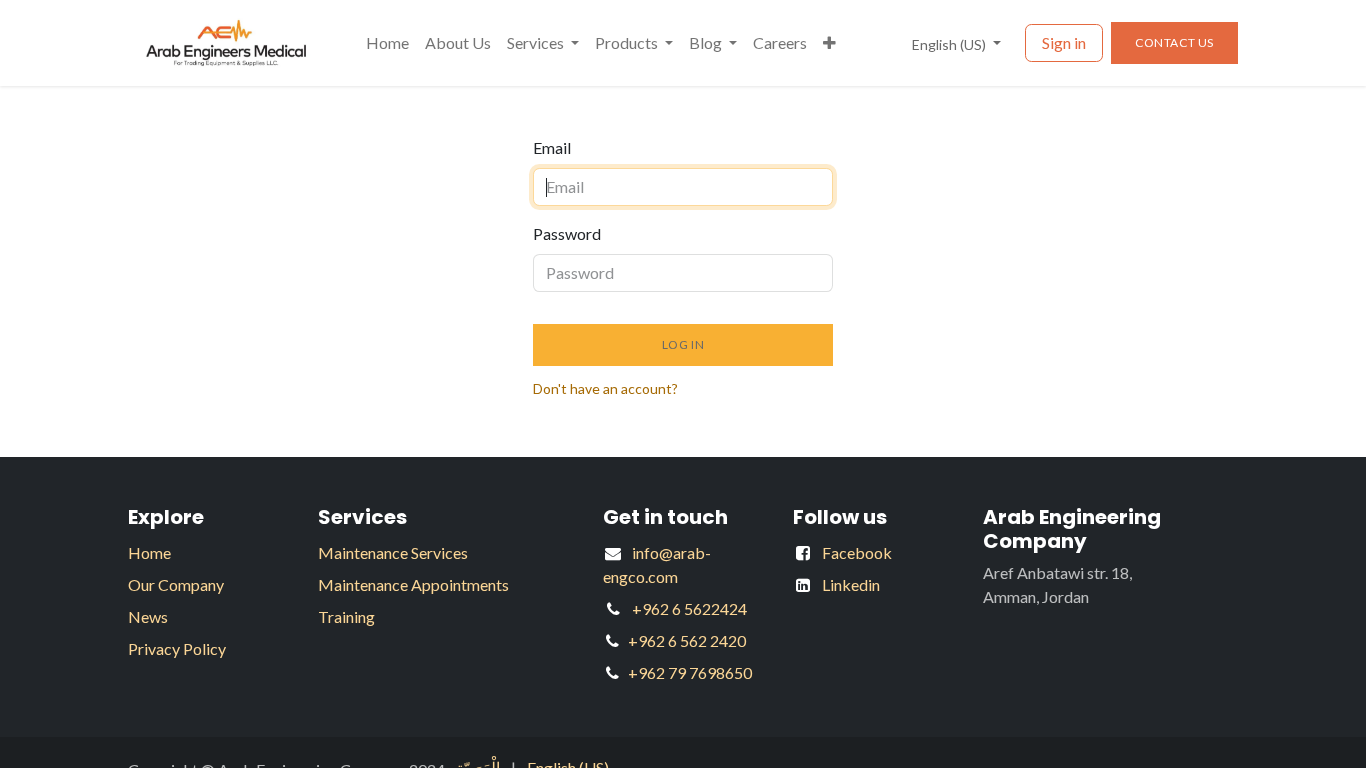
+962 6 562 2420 (687, 640)
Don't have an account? (605, 388)
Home (149, 552)
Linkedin (851, 584)
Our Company (176, 584)
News (148, 616)
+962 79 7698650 (690, 672)
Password (567, 233)
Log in (683, 344)
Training (346, 616)
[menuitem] (387, 43)
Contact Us (1174, 42)
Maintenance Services (393, 552)
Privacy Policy (177, 648)
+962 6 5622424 (689, 608)
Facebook (857, 552)
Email (552, 147)
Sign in (1064, 42)
